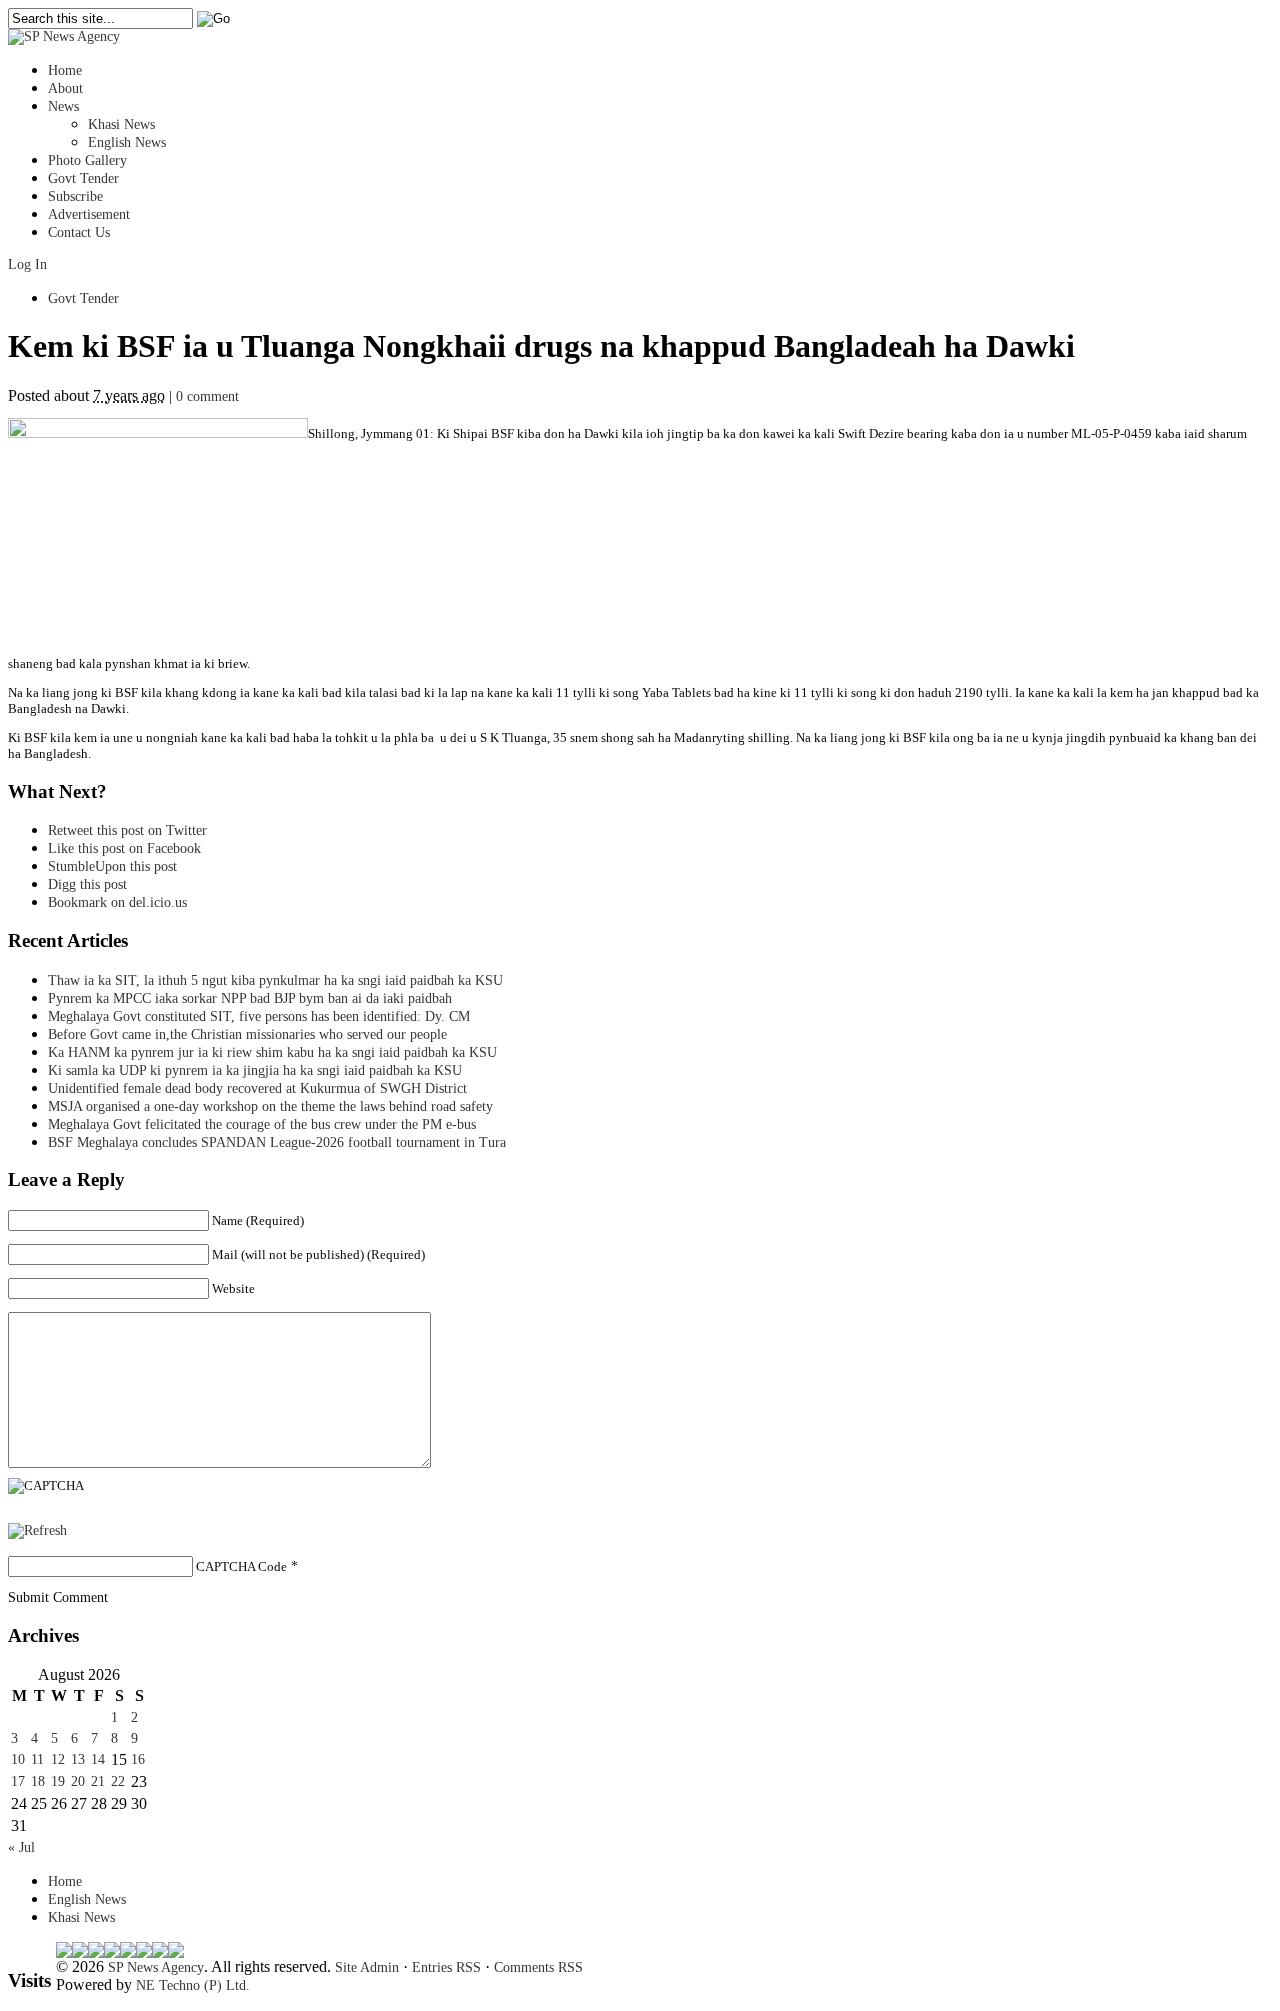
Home (65, 70)
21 (98, 1781)
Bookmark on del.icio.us (117, 902)
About (65, 88)
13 (78, 1759)
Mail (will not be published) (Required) (318, 1254)
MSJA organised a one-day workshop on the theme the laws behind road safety (270, 1106)
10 (18, 1759)
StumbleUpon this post (112, 866)
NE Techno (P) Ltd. (193, 1985)
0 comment (207, 396)
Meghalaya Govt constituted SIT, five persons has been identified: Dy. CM (259, 1016)
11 (37, 1759)
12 (58, 1759)
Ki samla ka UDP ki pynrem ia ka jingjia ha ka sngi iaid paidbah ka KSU (261, 1070)
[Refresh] (37, 1530)
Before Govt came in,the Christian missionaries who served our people (247, 1034)
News (63, 106)
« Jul (21, 1847)
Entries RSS (446, 1967)
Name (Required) (258, 1220)
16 (138, 1759)
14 (98, 1759)
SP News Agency (156, 1967)
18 (38, 1781)
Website (233, 1288)
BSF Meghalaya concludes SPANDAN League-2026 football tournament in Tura (277, 1142)
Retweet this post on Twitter (127, 830)
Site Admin (367, 1967)
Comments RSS (538, 1967)
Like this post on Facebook (124, 848)
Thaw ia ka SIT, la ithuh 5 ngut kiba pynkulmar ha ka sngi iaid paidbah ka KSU (275, 980)
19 (58, 1781)
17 (18, 1781)
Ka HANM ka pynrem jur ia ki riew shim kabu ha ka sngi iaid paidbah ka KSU (272, 1052)
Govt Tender (83, 178)
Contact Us (79, 232)
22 (118, 1781)
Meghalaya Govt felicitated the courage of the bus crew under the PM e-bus (262, 1124)
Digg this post (87, 884)
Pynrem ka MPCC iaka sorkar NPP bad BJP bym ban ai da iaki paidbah (250, 998)
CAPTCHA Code (241, 1566)
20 (78, 1781)
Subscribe (75, 196)
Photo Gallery (87, 160)
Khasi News (121, 124)
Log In (27, 264)
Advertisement (89, 214)
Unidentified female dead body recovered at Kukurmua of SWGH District (257, 1088)
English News (127, 142)
